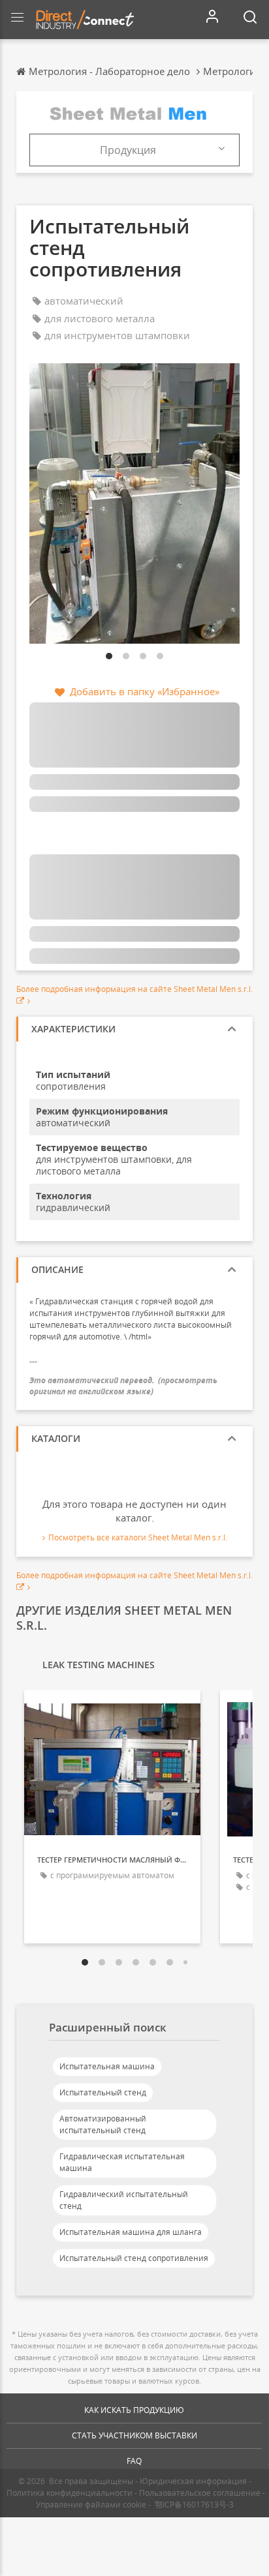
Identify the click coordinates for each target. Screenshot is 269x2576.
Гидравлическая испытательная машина (122, 2162)
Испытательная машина (107, 2066)
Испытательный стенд (103, 2092)
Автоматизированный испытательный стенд (103, 2124)
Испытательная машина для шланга (131, 2232)
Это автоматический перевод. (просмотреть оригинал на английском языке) (123, 1386)
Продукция (128, 150)
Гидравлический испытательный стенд (124, 2200)
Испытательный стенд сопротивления (134, 2258)
